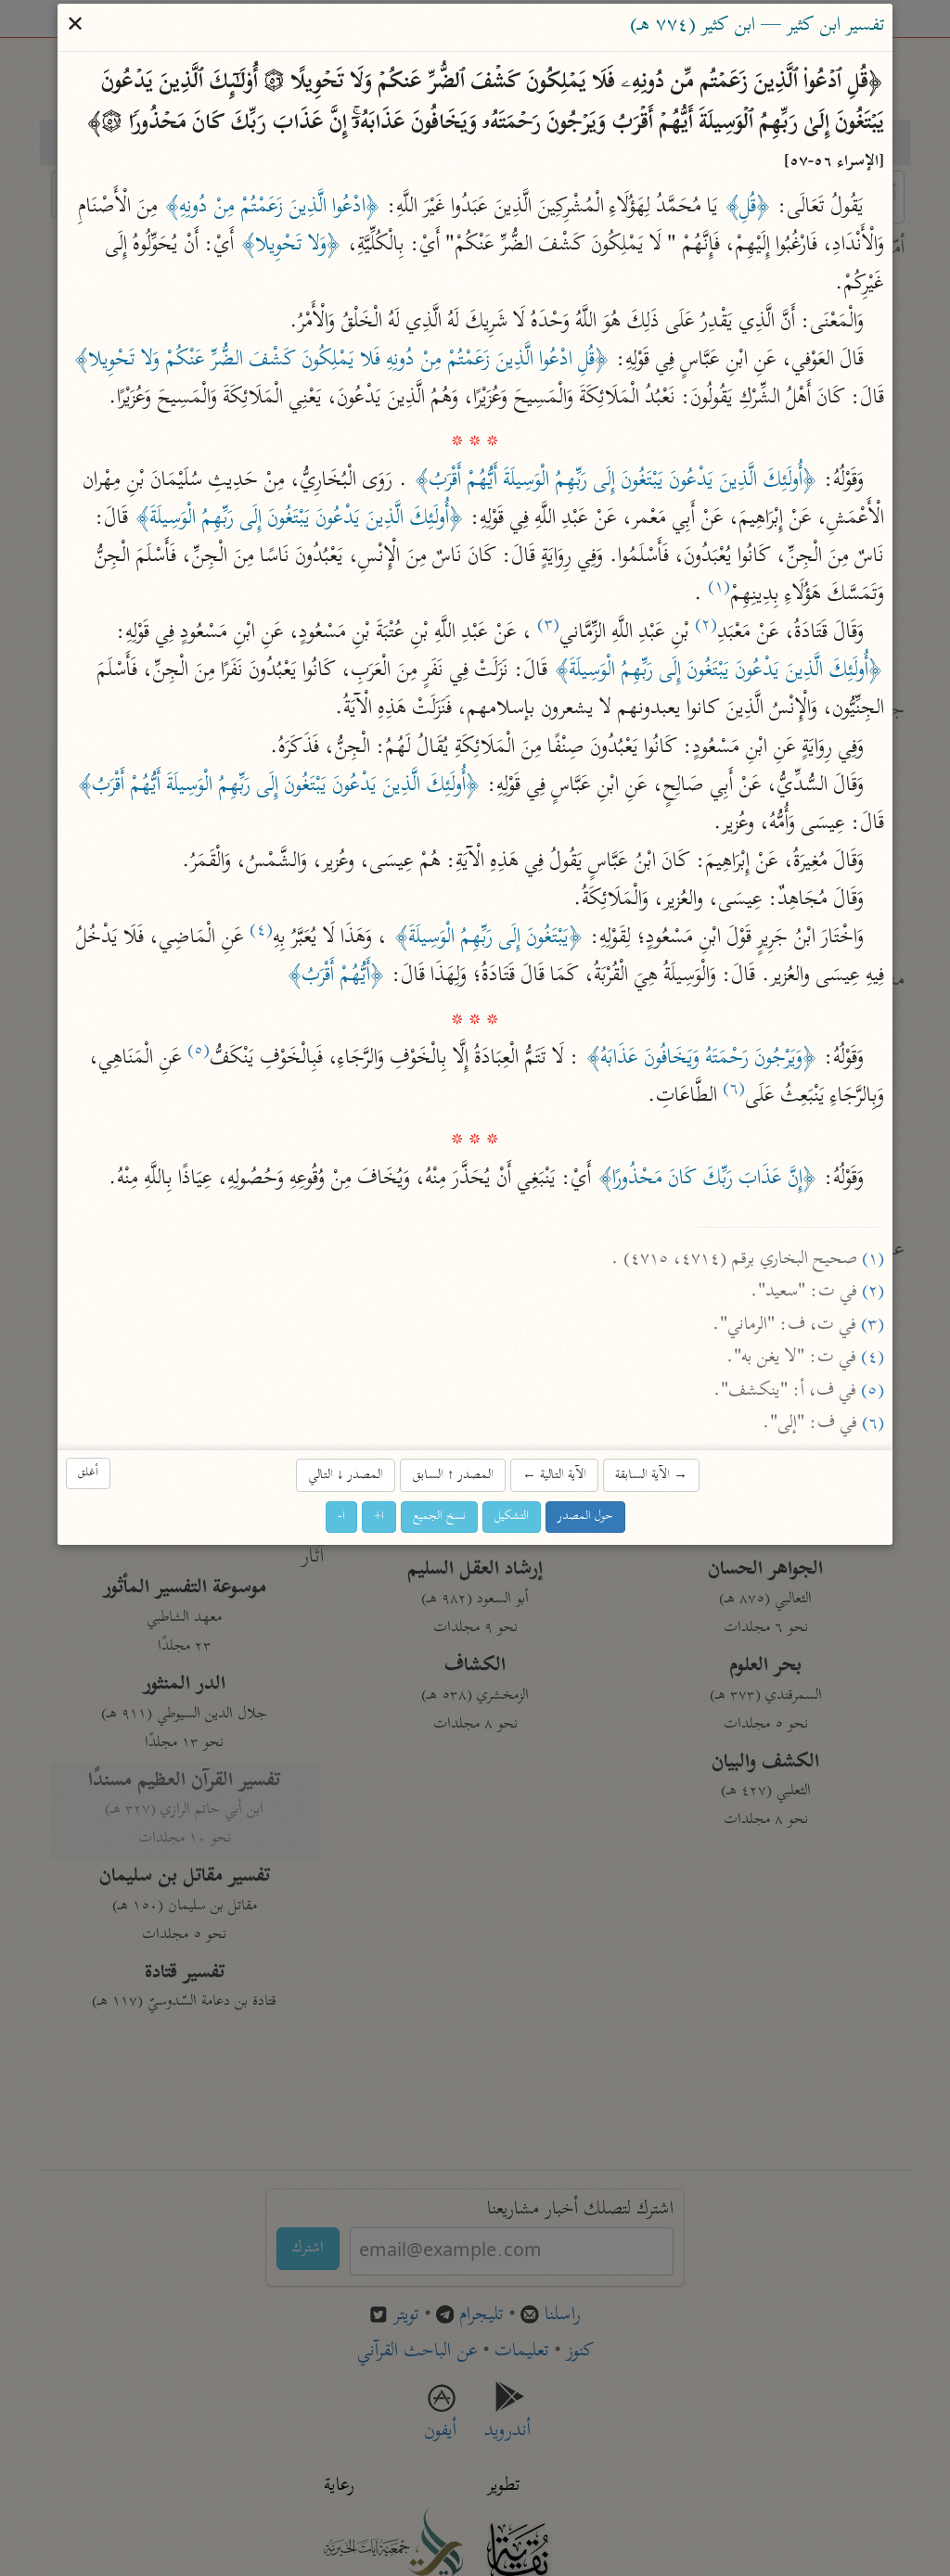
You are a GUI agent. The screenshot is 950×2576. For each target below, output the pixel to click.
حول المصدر (585, 1518)
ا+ (379, 1518)
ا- (341, 1518)
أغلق (88, 1474)
